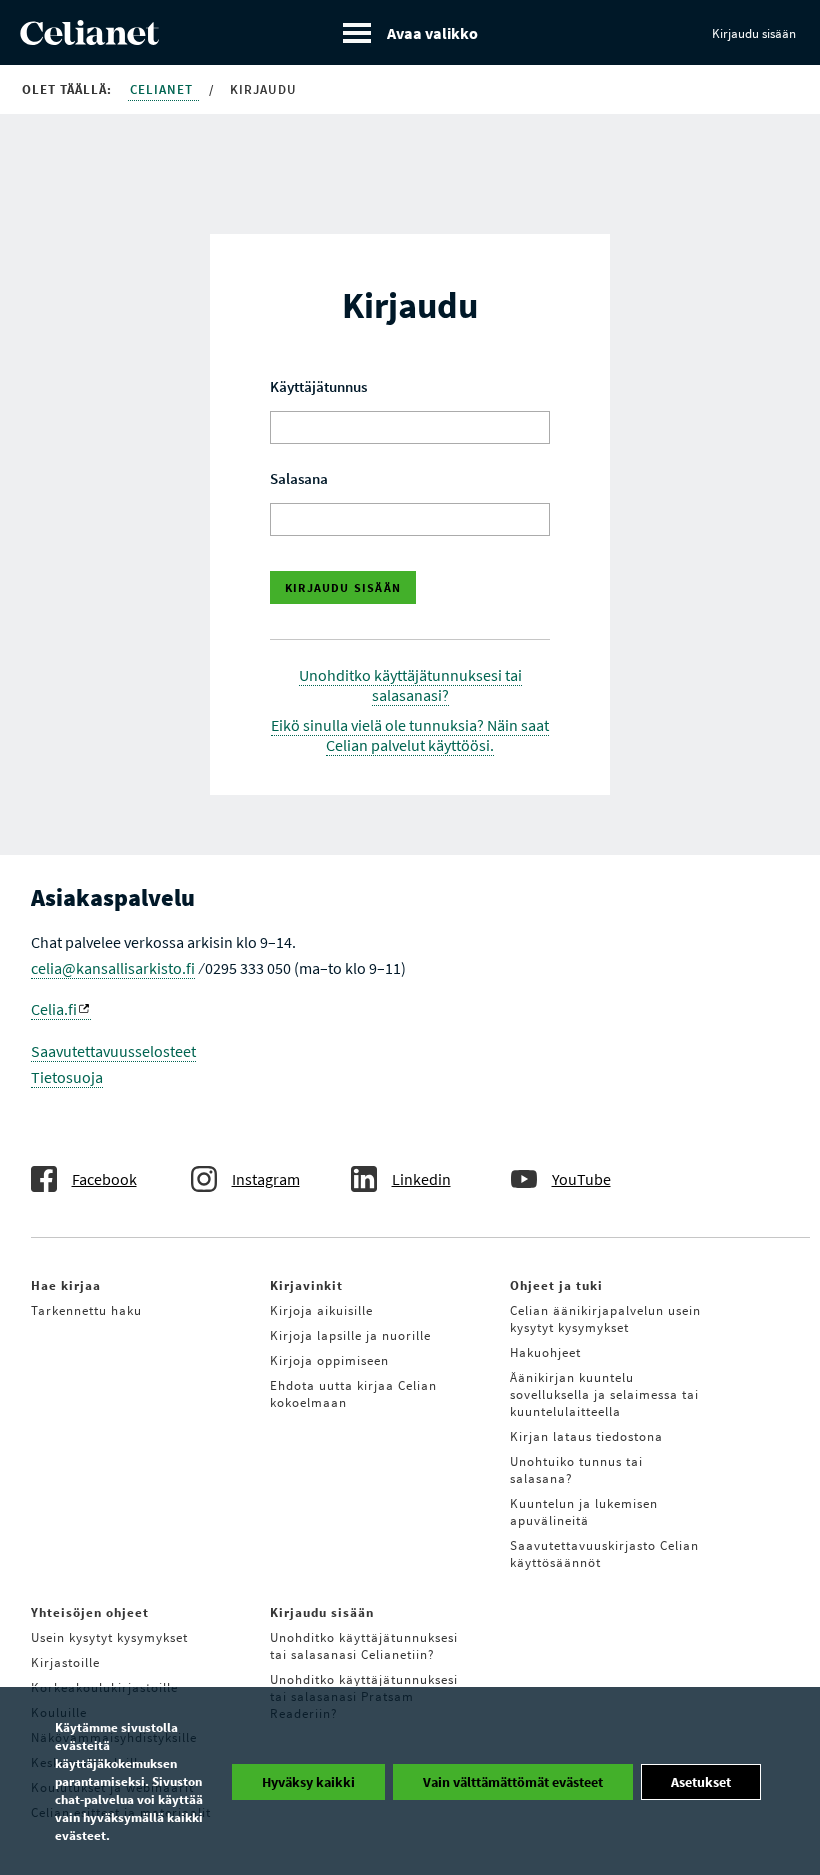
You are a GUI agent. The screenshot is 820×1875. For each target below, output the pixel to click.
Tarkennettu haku (86, 1310)
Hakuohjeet (545, 1352)
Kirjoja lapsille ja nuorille (350, 1335)
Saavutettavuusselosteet (113, 1051)
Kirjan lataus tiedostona (586, 1436)
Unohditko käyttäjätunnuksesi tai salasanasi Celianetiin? (364, 1646)
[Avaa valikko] (410, 32)
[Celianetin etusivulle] (89, 39)
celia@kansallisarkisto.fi (113, 968)
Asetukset (701, 1782)
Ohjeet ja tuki (556, 1285)
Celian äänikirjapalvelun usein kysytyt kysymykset (605, 1319)
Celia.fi (54, 1009)
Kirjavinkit (306, 1285)
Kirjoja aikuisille (321, 1310)
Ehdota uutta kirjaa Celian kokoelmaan (353, 1394)
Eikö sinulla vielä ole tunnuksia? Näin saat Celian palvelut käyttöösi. (410, 735)
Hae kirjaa (66, 1285)
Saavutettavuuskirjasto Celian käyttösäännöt (604, 1554)
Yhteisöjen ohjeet (90, 1612)
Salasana (299, 478)
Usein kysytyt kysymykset (109, 1637)
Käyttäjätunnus (318, 386)
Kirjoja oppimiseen (329, 1360)
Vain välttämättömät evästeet (513, 1782)
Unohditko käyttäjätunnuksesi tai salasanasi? (410, 685)
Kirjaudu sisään (754, 33)
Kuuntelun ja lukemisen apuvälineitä (584, 1512)
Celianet (163, 89)
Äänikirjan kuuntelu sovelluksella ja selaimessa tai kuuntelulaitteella (604, 1394)
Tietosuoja (67, 1077)
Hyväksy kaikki (308, 1782)
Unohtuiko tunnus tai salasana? (576, 1470)
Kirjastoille (65, 1662)
